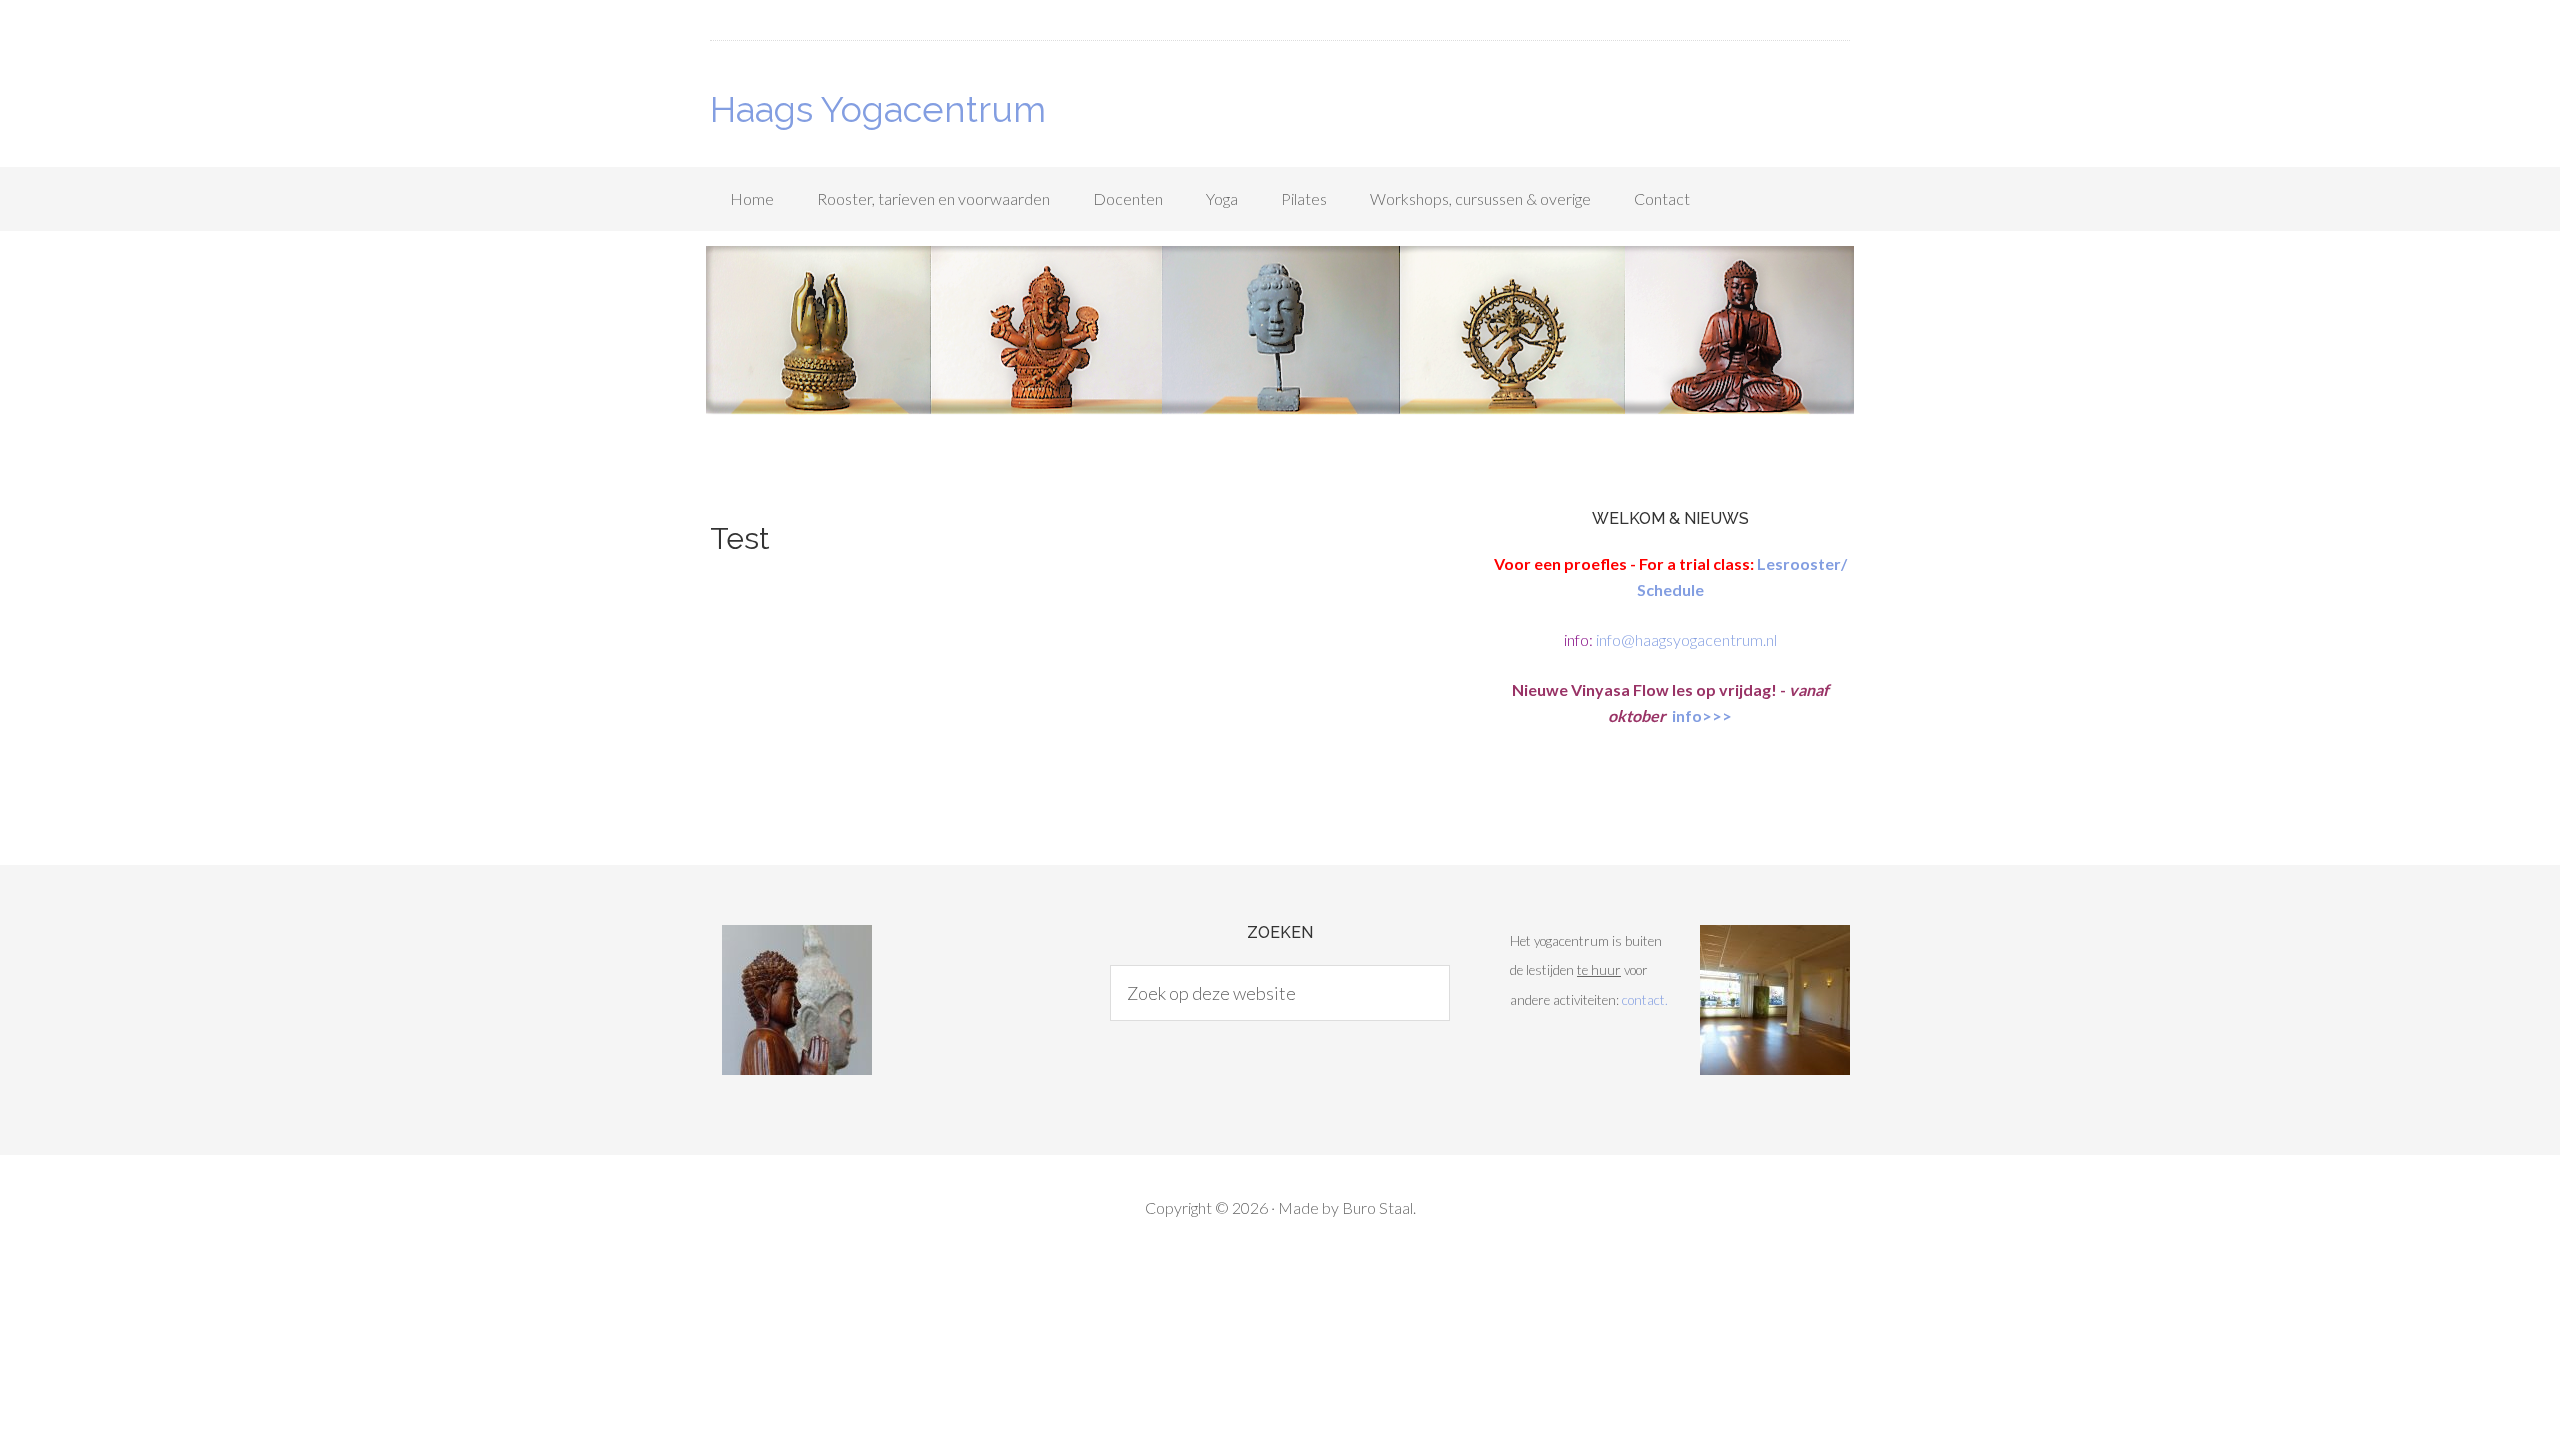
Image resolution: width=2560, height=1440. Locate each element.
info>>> (1700, 715)
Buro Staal (1377, 1207)
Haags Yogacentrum (878, 109)
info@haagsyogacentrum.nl (1686, 639)
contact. (1645, 1000)
